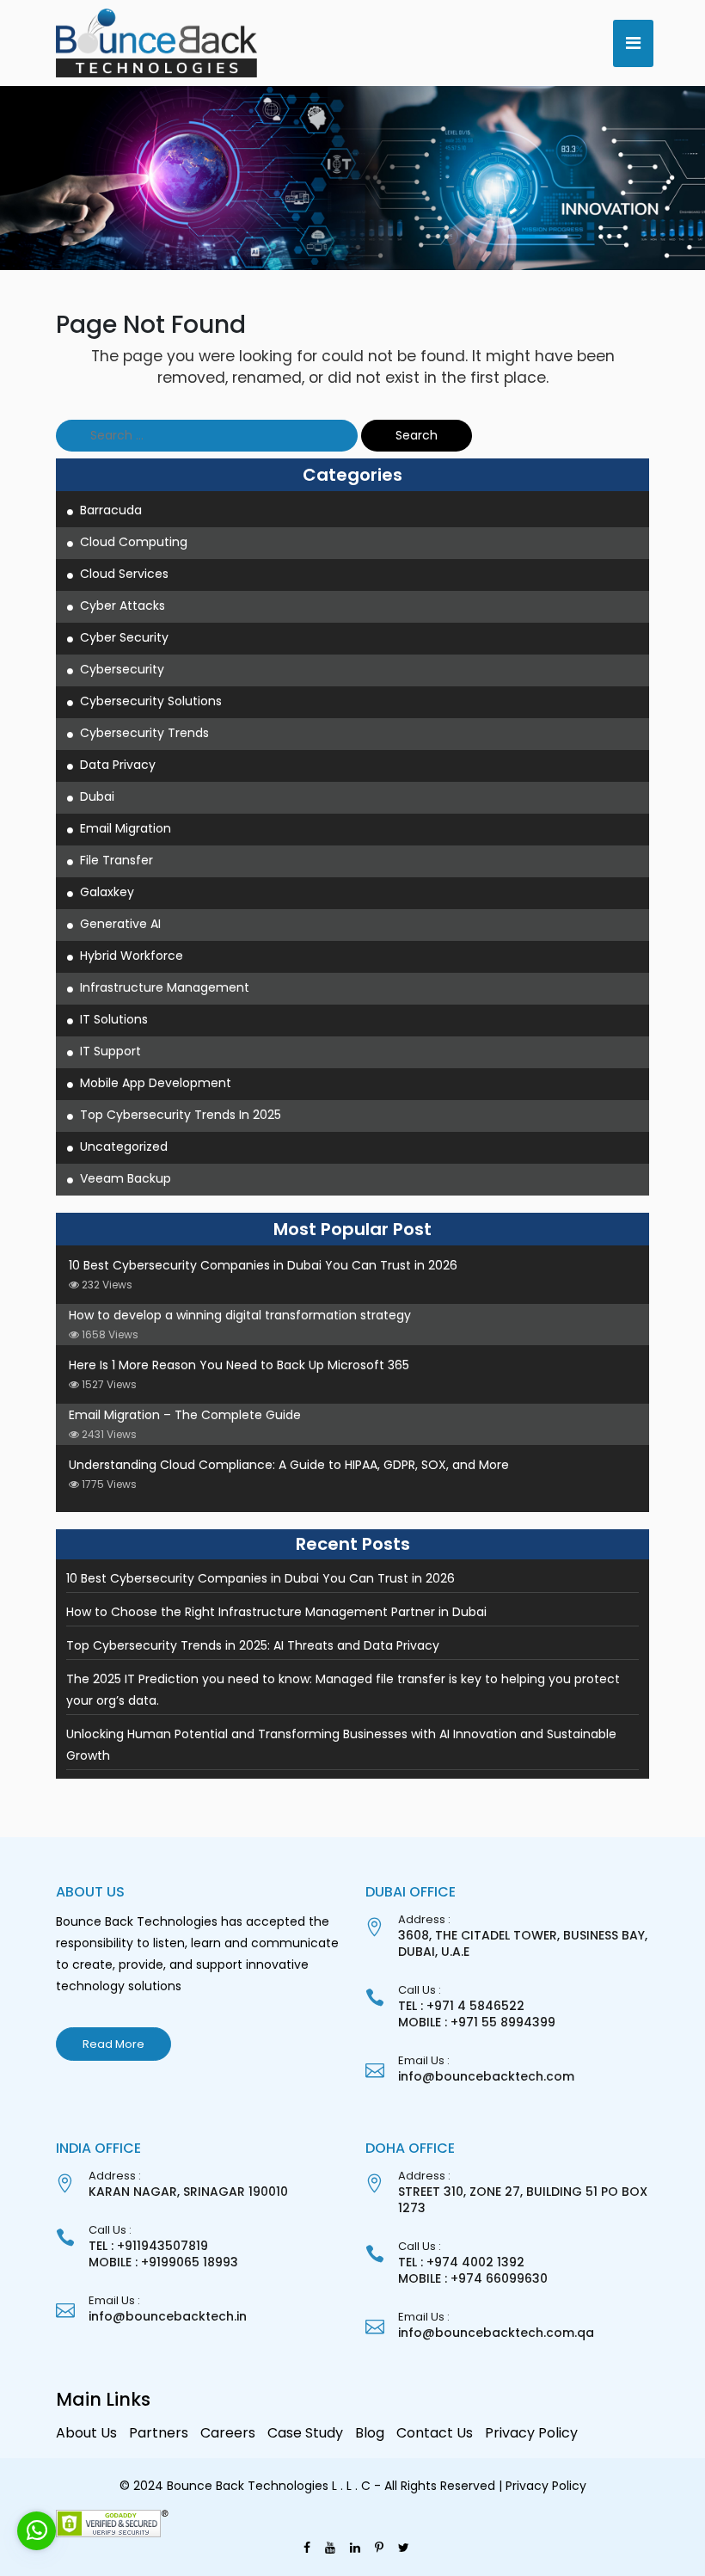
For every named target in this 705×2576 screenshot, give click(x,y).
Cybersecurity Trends (144, 733)
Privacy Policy (531, 2433)
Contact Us (435, 2433)
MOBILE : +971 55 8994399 (477, 2022)
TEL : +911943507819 (148, 2246)
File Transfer (116, 860)
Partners (159, 2433)
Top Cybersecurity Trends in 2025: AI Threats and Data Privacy (253, 1645)
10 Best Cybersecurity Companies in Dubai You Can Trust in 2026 (261, 1578)
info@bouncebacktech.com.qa (496, 2333)
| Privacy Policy (543, 2486)
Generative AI (120, 924)
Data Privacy (118, 765)
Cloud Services (124, 574)
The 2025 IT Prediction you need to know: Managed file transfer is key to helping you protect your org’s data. (343, 1690)
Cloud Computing (134, 542)
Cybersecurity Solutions (151, 701)
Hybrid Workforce (132, 956)
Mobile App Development (156, 1083)
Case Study (305, 2433)
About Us (86, 2433)
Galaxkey (107, 892)
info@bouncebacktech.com (486, 2076)
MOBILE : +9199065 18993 (163, 2262)
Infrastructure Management (165, 987)
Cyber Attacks (123, 606)
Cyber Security (124, 637)
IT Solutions (114, 1019)
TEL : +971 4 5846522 (461, 2006)
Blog (370, 2433)
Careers (228, 2433)
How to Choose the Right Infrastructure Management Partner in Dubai (276, 1612)
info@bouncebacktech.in (168, 2316)
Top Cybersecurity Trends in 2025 (181, 1115)
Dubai (97, 796)
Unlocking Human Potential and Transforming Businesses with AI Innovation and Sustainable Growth (341, 1745)
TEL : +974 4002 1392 (461, 2262)
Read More (113, 2044)
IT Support (110, 1051)
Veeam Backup (126, 1178)
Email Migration (126, 828)
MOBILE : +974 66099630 (473, 2278)
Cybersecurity (122, 669)
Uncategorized (124, 1147)
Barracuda (111, 510)
